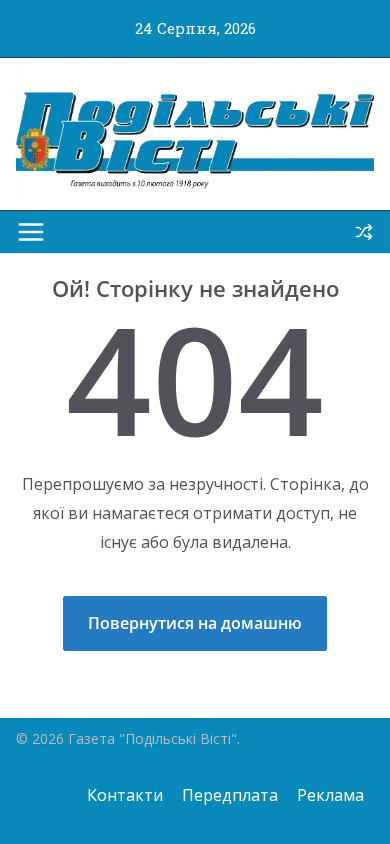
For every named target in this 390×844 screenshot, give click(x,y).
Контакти (125, 795)
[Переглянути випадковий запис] (364, 232)
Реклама (330, 795)
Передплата (230, 795)
